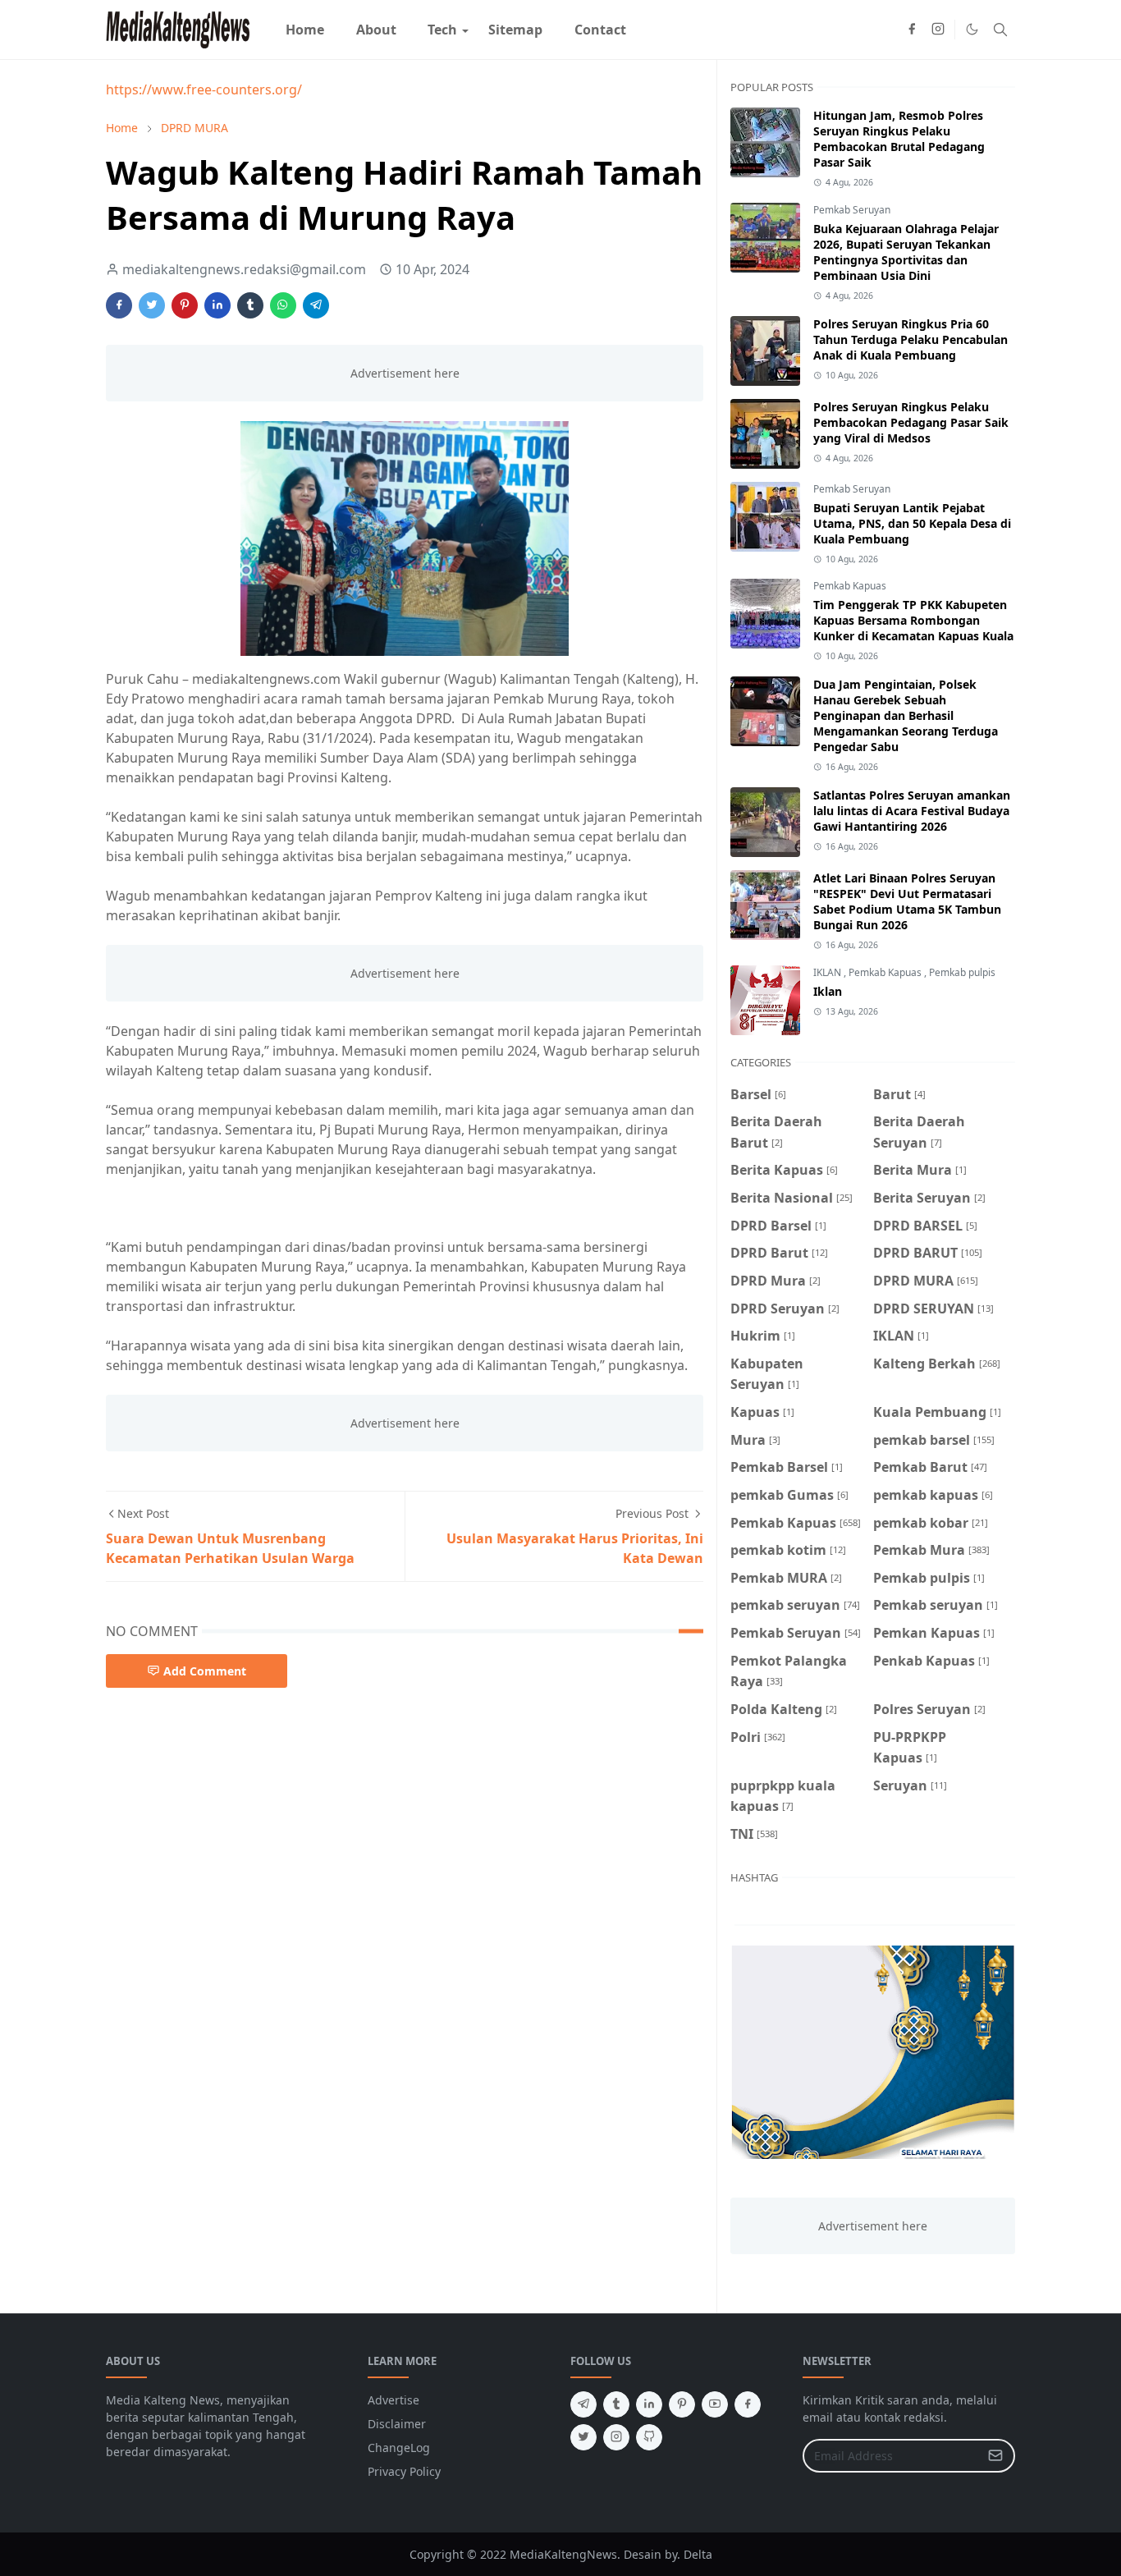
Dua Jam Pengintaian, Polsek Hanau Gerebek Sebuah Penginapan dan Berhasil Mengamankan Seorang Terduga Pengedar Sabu (906, 715)
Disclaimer (397, 2424)
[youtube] (715, 2404)
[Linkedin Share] (217, 305)
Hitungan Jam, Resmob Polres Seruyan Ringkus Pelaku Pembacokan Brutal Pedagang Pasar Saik (899, 139)
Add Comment (205, 1671)
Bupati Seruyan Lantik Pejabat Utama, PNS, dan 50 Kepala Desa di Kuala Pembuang (912, 523)
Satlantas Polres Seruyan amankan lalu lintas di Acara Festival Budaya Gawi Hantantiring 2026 (912, 811)
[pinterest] (682, 2404)
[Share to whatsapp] (283, 305)
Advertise (393, 2400)
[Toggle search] (1000, 30)
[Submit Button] (995, 2456)
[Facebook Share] (119, 305)
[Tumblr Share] (250, 305)
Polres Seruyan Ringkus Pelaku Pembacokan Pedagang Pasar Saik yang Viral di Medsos (911, 422)
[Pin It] (185, 305)
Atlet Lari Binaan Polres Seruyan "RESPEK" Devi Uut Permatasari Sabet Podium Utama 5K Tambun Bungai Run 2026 (907, 901)
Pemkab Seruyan (852, 210)
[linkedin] (649, 2404)
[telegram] (583, 2404)
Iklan (828, 991)
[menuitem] (305, 30)
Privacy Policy (404, 2471)
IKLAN (828, 972)
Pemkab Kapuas (850, 586)
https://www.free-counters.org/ (204, 89)
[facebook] (912, 30)
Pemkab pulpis (962, 972)
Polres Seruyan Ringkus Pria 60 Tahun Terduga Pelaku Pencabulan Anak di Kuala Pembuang (911, 339)
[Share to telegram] (316, 305)
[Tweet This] (152, 305)
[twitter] (583, 2437)
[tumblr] (616, 2404)
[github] (649, 2437)
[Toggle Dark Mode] (972, 29)
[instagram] (938, 30)
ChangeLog (399, 2448)
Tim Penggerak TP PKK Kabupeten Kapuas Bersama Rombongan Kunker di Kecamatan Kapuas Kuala (913, 620)
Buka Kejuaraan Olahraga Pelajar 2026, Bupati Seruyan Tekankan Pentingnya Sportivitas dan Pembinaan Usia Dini (906, 252)
